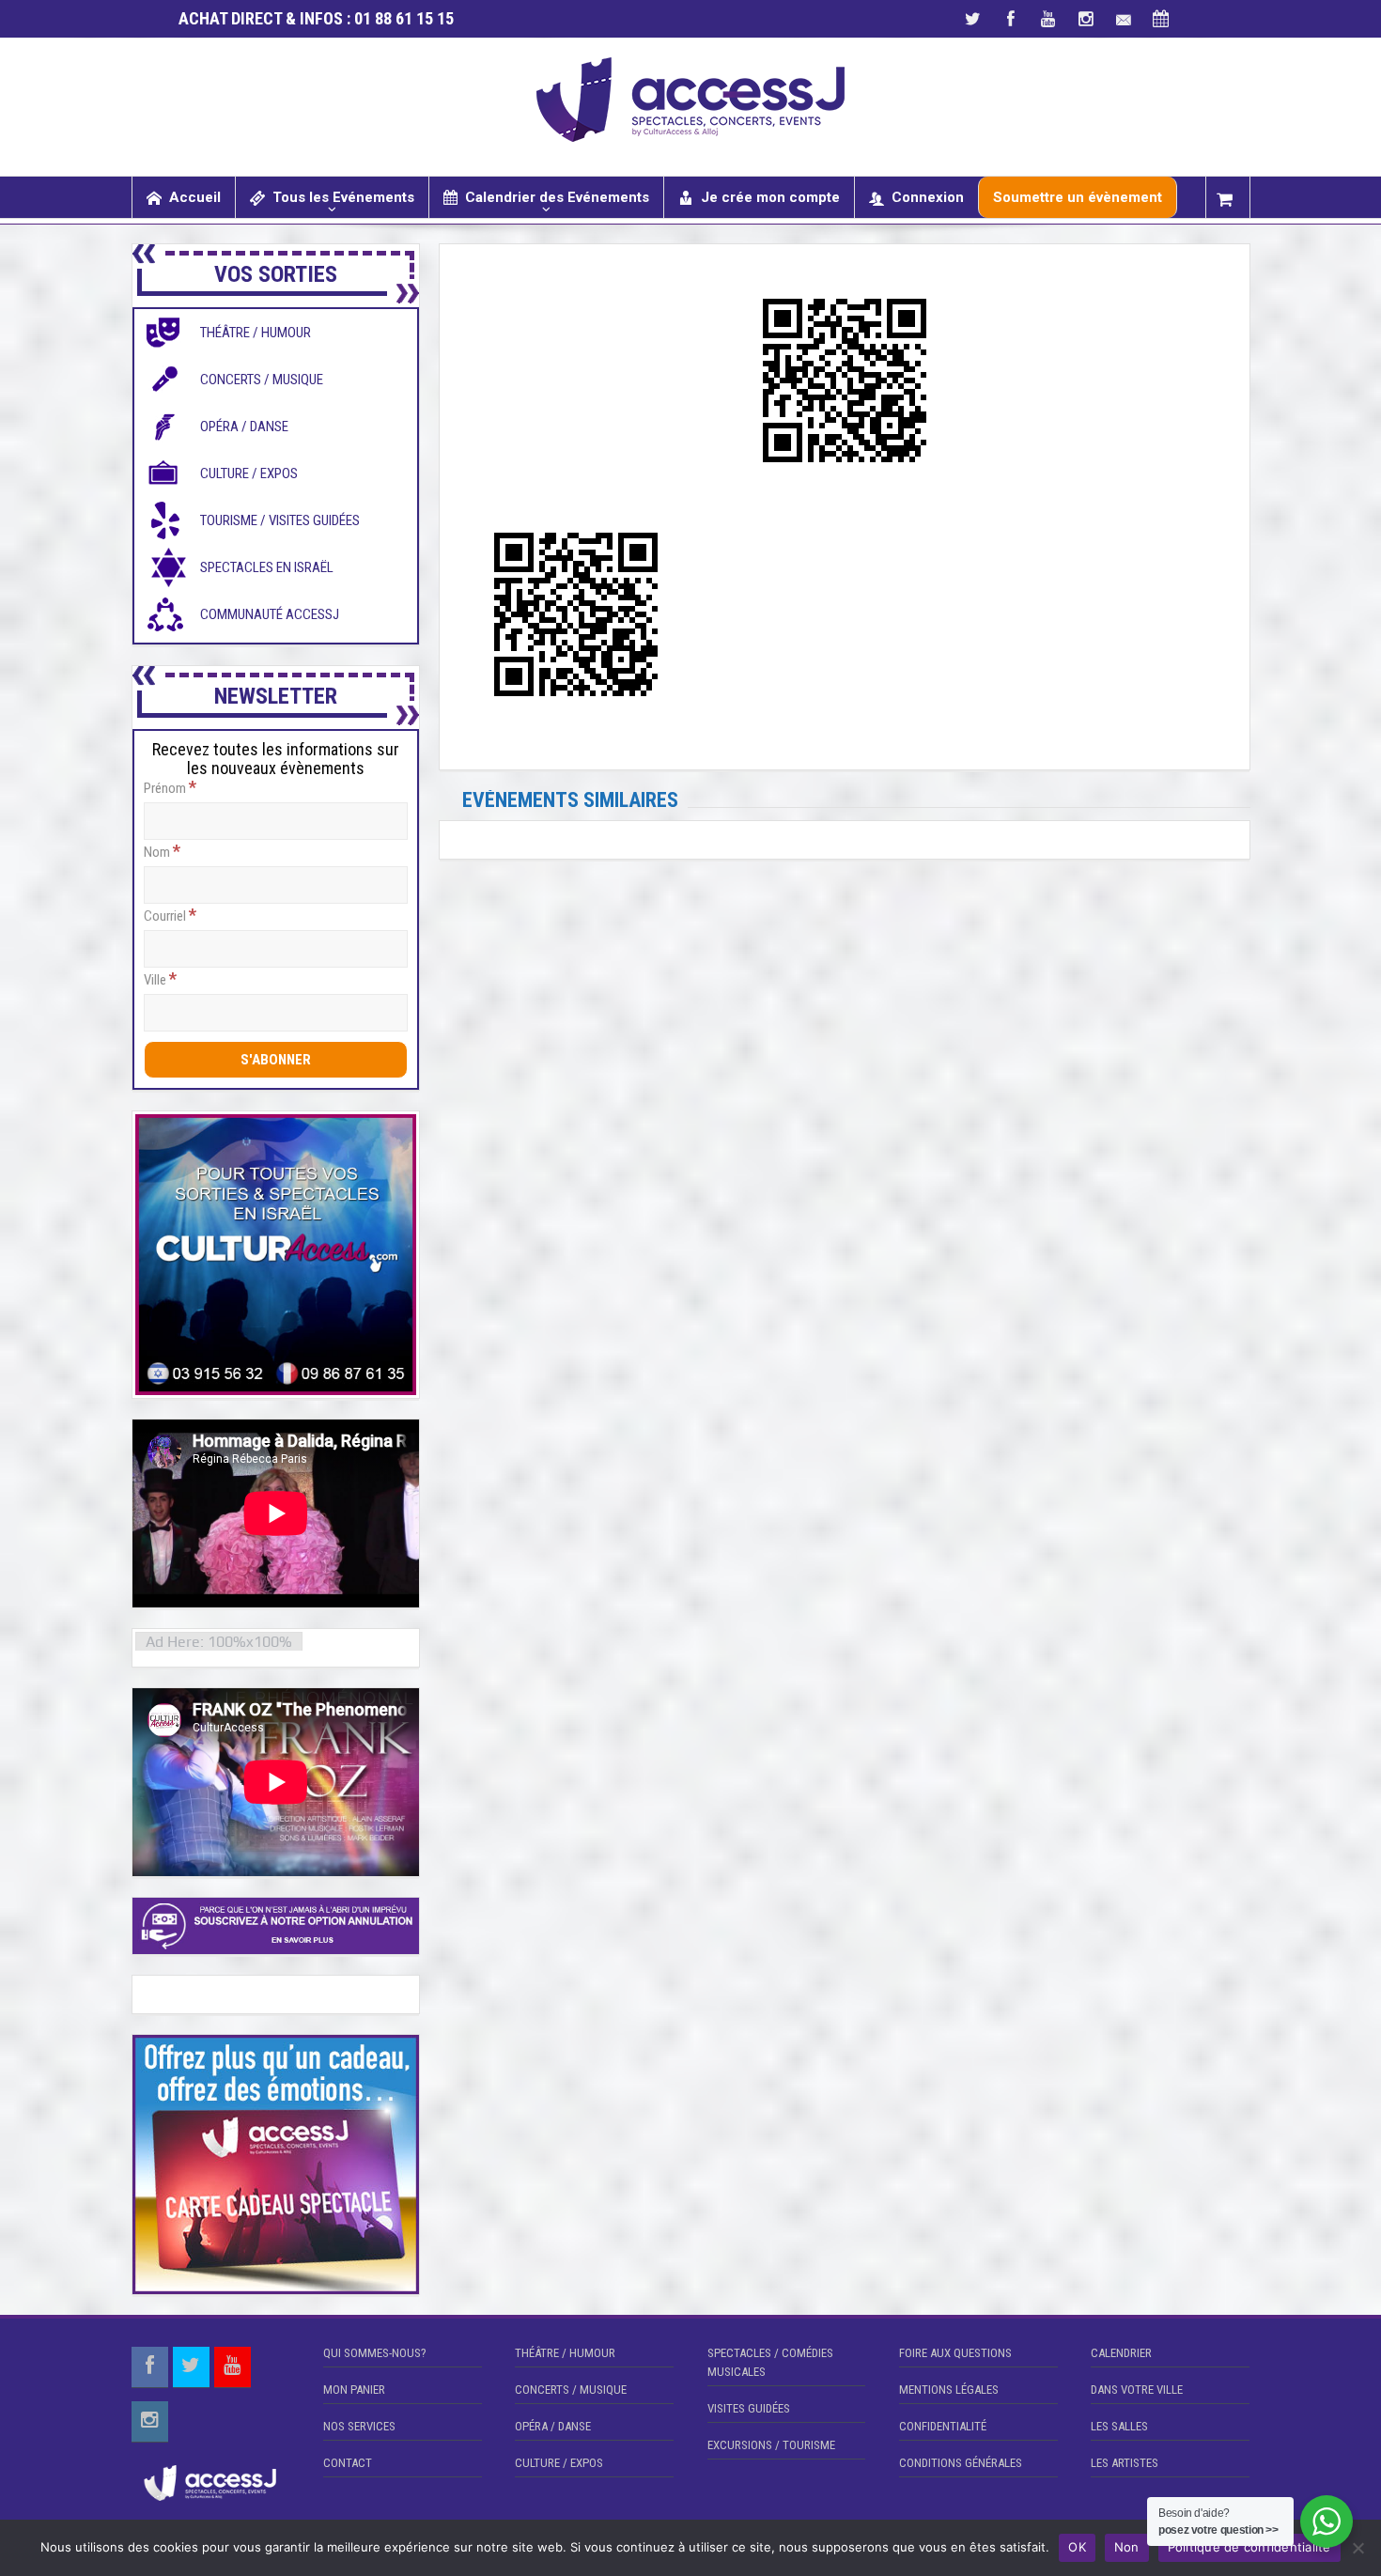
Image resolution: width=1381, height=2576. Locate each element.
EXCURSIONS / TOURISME (771, 2445)
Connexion (928, 197)
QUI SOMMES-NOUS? (375, 2353)
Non (1127, 2547)
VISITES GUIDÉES (749, 2408)
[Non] (1358, 2548)
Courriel (170, 915)
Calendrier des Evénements (557, 197)
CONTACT (348, 2463)
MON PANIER (354, 2390)
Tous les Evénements (343, 197)
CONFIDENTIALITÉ (943, 2426)
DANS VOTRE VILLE (1137, 2390)
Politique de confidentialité (1249, 2547)
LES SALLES (1119, 2426)
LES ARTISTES (1125, 2463)
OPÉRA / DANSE (553, 2426)
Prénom (170, 787)
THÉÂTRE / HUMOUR (565, 2353)
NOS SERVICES (359, 2426)
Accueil (195, 197)
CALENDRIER (1121, 2353)
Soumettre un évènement (1078, 197)
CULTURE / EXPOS (559, 2463)
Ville (160, 979)
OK (1077, 2547)
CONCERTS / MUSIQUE (571, 2390)
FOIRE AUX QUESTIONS (955, 2353)
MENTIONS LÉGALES (949, 2390)
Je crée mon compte (770, 197)
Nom (162, 851)
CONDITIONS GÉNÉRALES (961, 2463)
